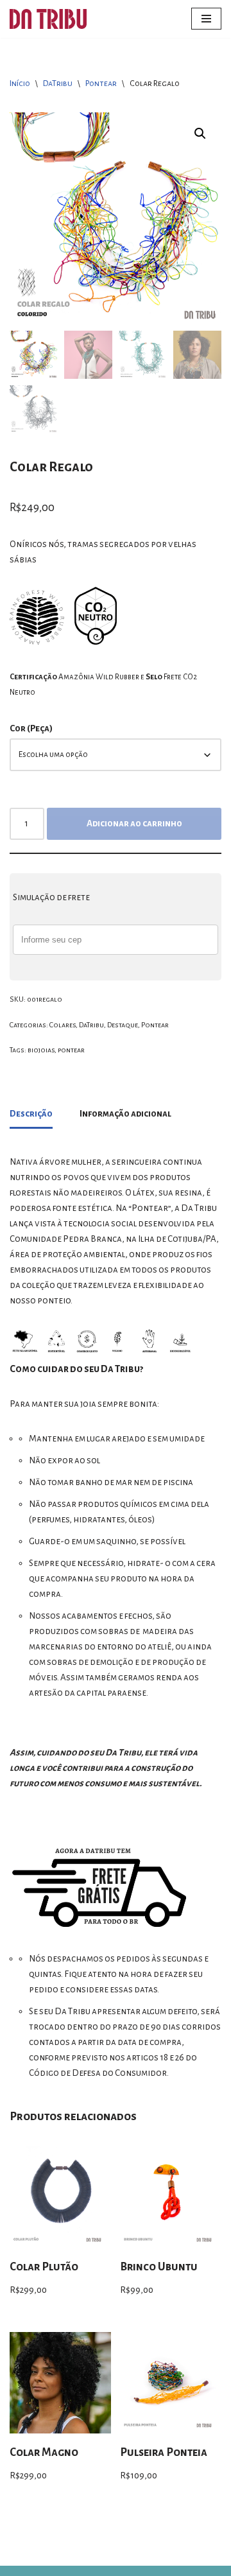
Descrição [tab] (31, 1114)
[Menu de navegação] (206, 19)
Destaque (123, 1025)
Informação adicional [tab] (125, 1114)
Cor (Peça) (31, 728)
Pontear (101, 83)
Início (20, 83)
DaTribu (58, 83)
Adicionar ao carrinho (134, 823)
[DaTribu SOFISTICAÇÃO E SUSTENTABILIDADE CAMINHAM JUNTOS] (48, 19)
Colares (63, 1025)
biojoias (41, 1050)
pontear (71, 1050)
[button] (200, 134)
